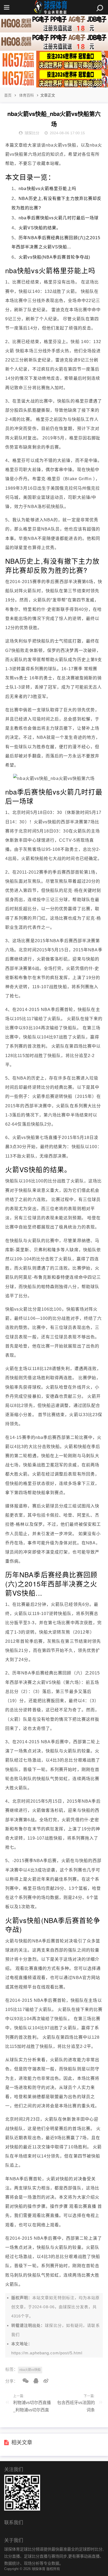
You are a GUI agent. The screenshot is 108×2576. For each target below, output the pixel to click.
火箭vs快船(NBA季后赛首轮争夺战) (54, 257)
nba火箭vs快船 (30, 2370)
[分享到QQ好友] (34, 2381)
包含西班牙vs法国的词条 (76, 2406)
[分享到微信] (24, 2381)
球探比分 (71, 2307)
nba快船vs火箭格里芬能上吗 (47, 189)
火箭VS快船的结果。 (40, 228)
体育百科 (26, 95)
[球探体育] (54, 7)
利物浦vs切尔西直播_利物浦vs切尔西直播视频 (32, 2408)
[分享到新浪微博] (44, 2381)
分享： (12, 2381)
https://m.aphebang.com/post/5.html (47, 2353)
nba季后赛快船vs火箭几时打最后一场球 (59, 218)
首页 (8, 95)
